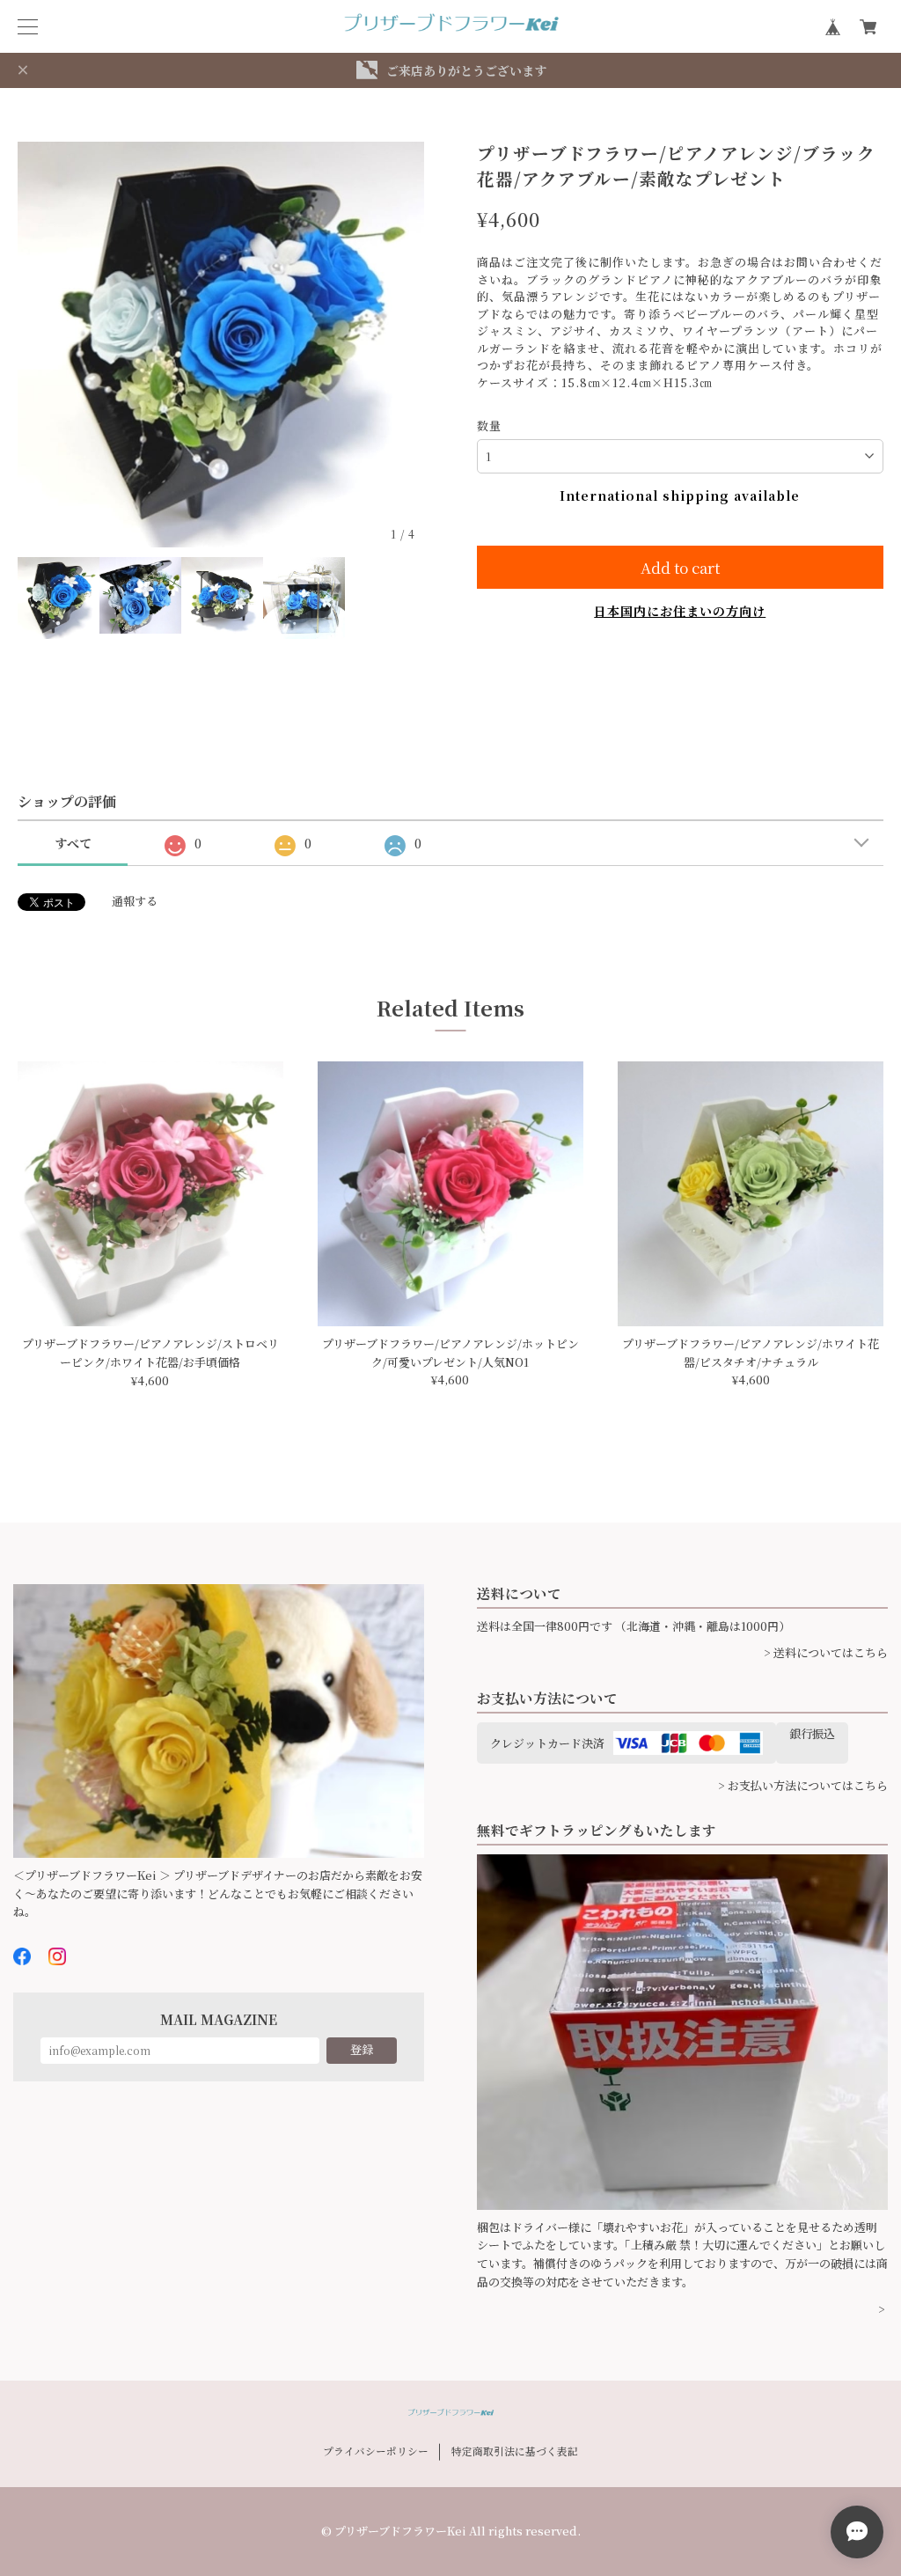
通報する (135, 901)
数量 (489, 426)
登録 (362, 2049)
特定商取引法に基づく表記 (515, 2451)
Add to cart (680, 567)
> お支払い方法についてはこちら (803, 1785)
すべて (73, 843)
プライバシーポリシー (376, 2451)
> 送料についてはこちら (826, 1652)
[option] (221, 345)
